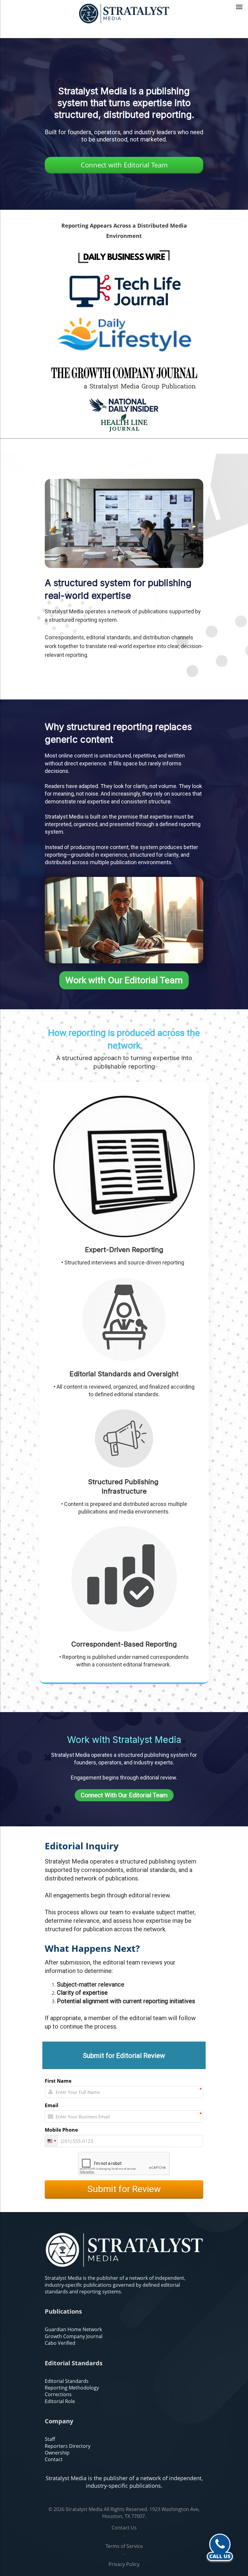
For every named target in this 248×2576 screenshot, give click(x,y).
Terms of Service (124, 2546)
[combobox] (51, 2141)
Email (52, 2105)
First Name (58, 2081)
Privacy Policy (124, 2564)
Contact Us (124, 2528)
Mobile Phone (61, 2130)
